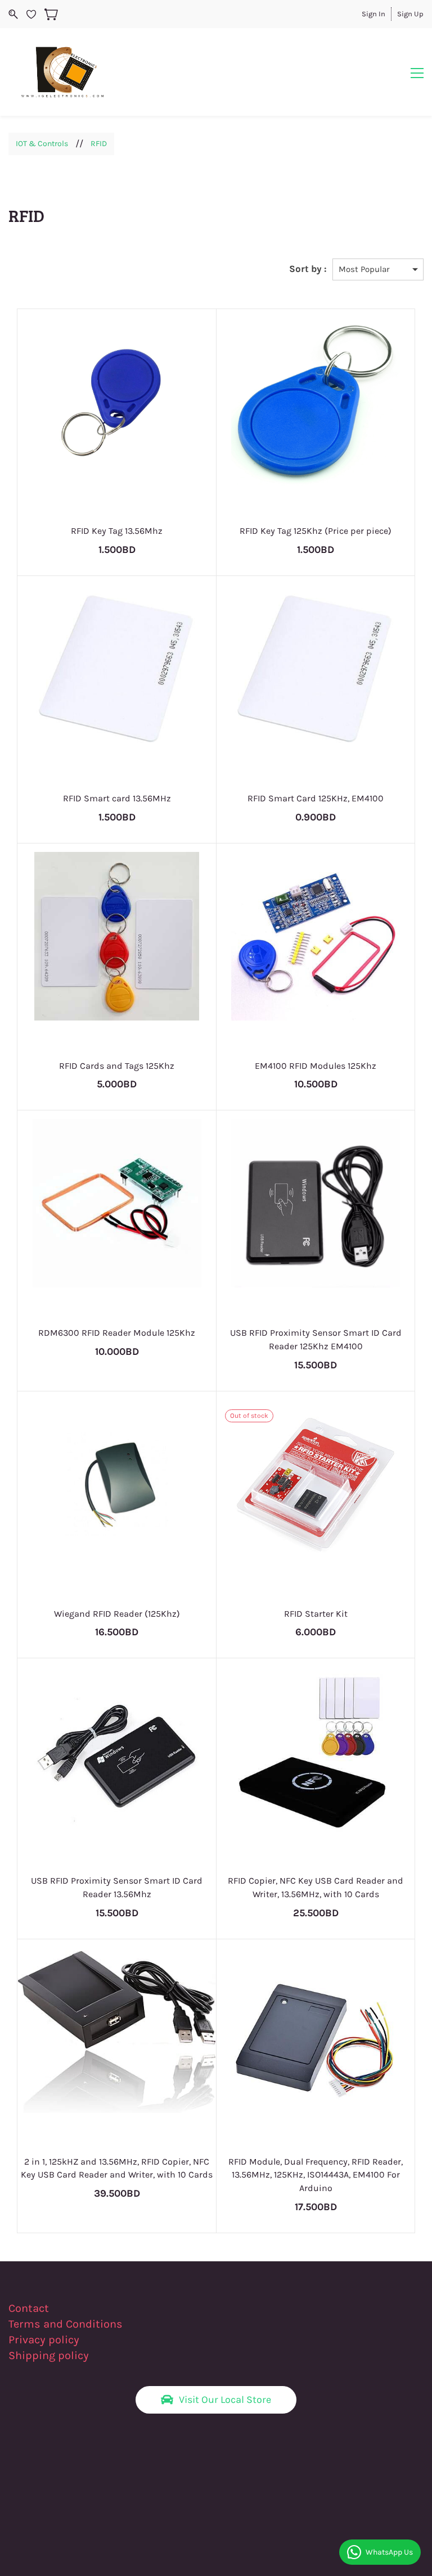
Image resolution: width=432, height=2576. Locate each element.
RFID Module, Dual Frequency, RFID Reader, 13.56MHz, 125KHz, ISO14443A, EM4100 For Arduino (316, 2175)
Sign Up (410, 14)
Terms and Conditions (66, 2324)
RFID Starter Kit (316, 1614)
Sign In (373, 14)
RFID (99, 144)
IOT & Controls (42, 144)
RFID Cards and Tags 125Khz (117, 1066)
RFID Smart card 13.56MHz (117, 798)
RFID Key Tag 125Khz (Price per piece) (316, 531)
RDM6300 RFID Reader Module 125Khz (117, 1333)
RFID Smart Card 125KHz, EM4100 (316, 798)
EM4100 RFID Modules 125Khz (316, 1066)
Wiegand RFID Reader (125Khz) (117, 1614)
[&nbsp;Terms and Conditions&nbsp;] (130, 2324)
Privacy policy (45, 2340)
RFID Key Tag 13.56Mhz (117, 531)
